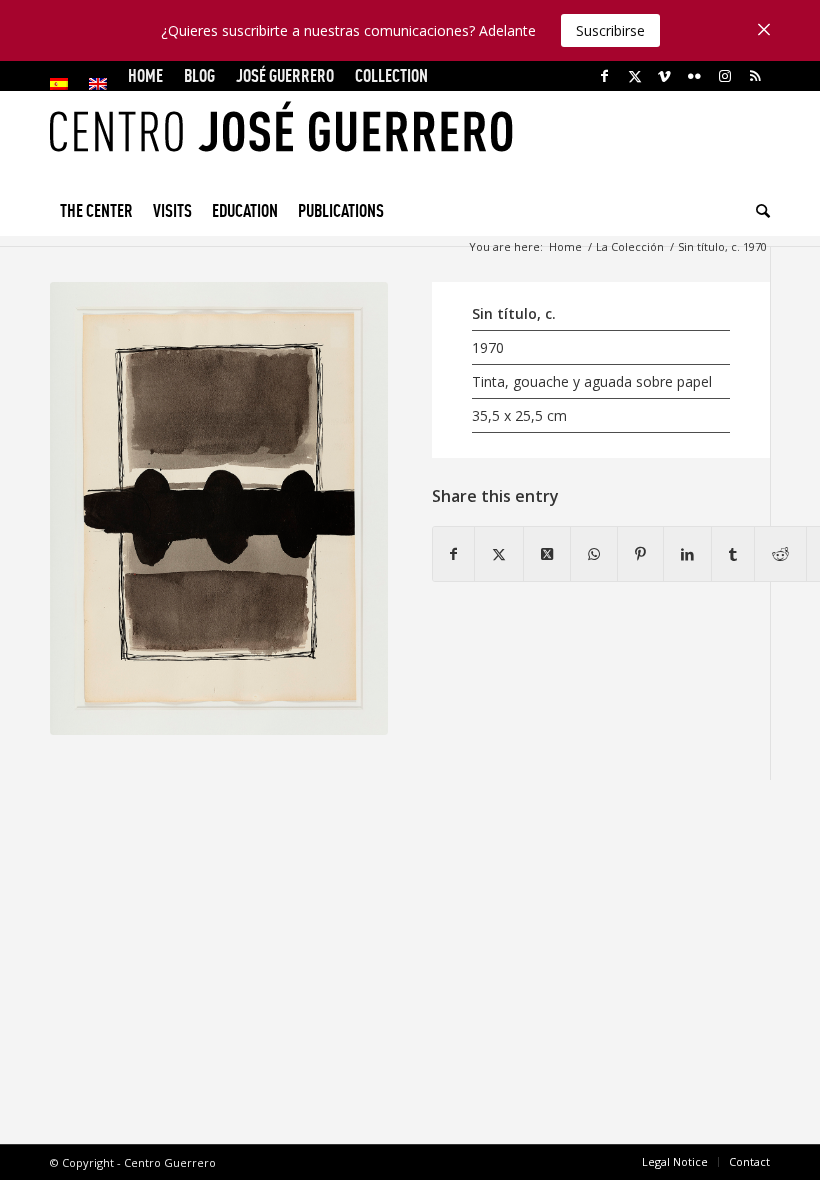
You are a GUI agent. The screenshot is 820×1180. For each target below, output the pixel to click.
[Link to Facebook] (604, 76)
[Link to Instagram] (724, 76)
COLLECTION (391, 75)
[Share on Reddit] (780, 554)
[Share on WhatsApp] (594, 554)
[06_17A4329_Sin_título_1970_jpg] (219, 508)
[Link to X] (634, 76)
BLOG (199, 75)
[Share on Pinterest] (640, 554)
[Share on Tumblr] (733, 554)
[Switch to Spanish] (59, 84)
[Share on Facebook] (453, 554)
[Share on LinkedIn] (687, 554)
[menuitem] (64, 84)
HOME (145, 75)
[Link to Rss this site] (755, 76)
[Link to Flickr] (694, 76)
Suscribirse (610, 30)
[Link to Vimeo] (664, 76)
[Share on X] (499, 554)
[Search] (758, 211)
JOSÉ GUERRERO (285, 75)
